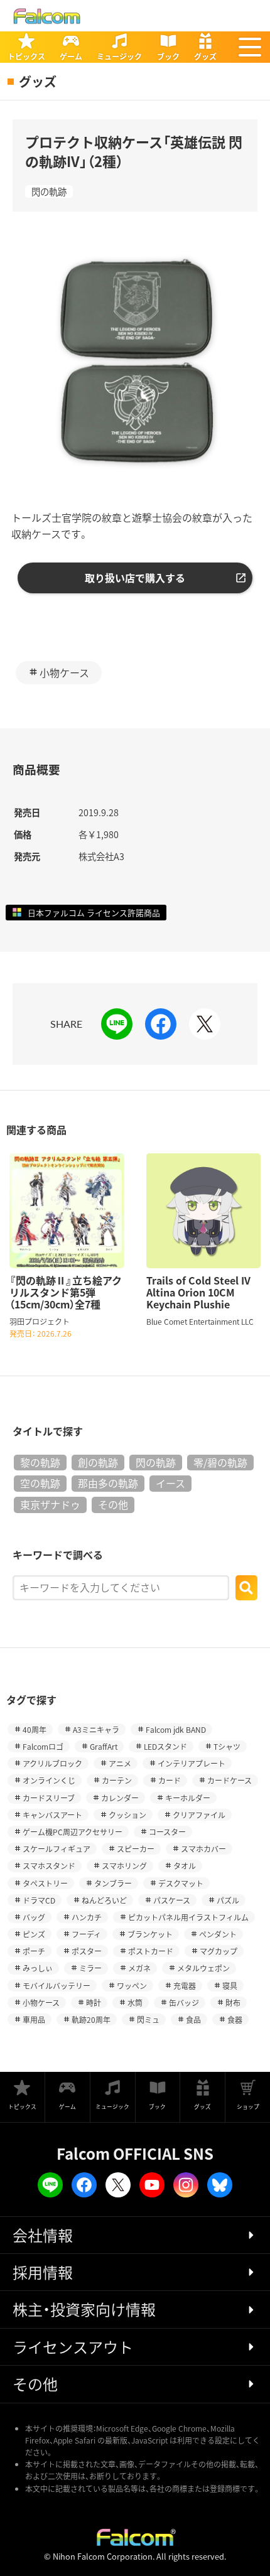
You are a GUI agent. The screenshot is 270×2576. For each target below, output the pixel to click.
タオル (185, 1866)
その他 (113, 1504)
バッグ (34, 1917)
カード (170, 1780)
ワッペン (132, 1986)
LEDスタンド (165, 1746)
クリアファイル (199, 1815)
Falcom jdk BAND (176, 1729)
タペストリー (45, 1883)
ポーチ (34, 1951)
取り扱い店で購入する (135, 578)
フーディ (86, 1934)
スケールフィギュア (57, 1849)
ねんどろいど (104, 1900)
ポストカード (151, 1951)
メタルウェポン (203, 1968)
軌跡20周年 (91, 2019)
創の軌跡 (98, 1462)
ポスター (87, 1951)
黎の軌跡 (40, 1462)
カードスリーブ (49, 1798)
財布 (233, 2002)
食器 (235, 2019)
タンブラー (113, 1883)
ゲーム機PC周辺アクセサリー (73, 1832)
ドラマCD (39, 1900)
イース (170, 1483)
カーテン (117, 1780)
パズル (228, 1900)
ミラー (90, 1968)
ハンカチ (87, 1917)
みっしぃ (38, 1968)
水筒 (135, 2002)
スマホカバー (203, 1849)
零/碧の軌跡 (220, 1462)
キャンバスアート (52, 1815)
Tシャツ (227, 1746)
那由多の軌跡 (108, 1483)
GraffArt (104, 1746)
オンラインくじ (49, 1780)
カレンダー (120, 1798)
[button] (250, 47)
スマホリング (124, 1866)
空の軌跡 (40, 1483)
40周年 (35, 1729)
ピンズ (34, 1934)
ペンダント (218, 1934)
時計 (94, 2002)
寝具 (230, 1986)
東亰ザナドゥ (50, 1504)
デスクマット (181, 1883)
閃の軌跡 (49, 191)
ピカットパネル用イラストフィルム (188, 1917)
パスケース (172, 1900)
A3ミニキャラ (96, 1729)
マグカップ (219, 1951)
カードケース (229, 1780)
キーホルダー (188, 1798)
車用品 (34, 2019)
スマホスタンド (49, 1866)
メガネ (139, 1968)
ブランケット (150, 1934)
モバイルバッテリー (57, 1986)
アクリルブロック (52, 1763)
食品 (193, 2019)
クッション (127, 1815)
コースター (167, 1832)
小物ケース (64, 672)
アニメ (120, 1763)
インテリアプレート (192, 1763)
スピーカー (136, 1849)
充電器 (185, 1986)
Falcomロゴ (43, 1746)
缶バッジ (184, 2002)
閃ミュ (148, 2019)
